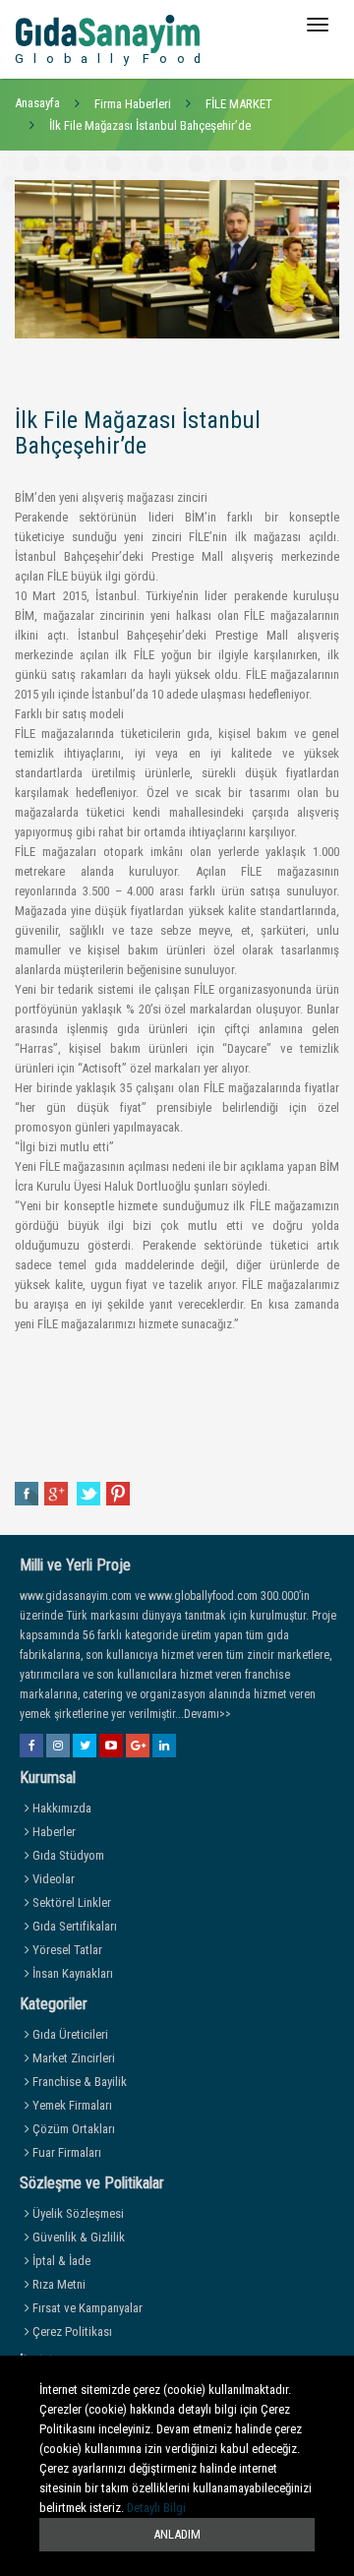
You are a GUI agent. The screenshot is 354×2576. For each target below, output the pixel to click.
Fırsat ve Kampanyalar (86, 2308)
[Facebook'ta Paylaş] (27, 1493)
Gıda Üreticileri (69, 2034)
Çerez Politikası (71, 2331)
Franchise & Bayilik (78, 2082)
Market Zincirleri (72, 2058)
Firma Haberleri (133, 104)
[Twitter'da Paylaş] (88, 1493)
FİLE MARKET (239, 104)
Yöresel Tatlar (66, 1950)
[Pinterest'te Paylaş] (118, 1493)
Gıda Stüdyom (67, 1855)
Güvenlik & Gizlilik (77, 2237)
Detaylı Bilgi (156, 2508)
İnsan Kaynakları (71, 1973)
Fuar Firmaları (65, 2152)
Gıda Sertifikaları (73, 1926)
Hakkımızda (60, 1808)
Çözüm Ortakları (72, 2129)
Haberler (53, 1832)
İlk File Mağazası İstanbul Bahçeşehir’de (150, 125)
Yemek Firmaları (71, 2105)
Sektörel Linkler (70, 1902)
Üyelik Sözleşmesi (77, 2213)
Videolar (52, 1879)
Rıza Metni (58, 2284)
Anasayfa (37, 103)
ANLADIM (177, 2534)
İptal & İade (60, 2261)
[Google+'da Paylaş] (58, 1493)
